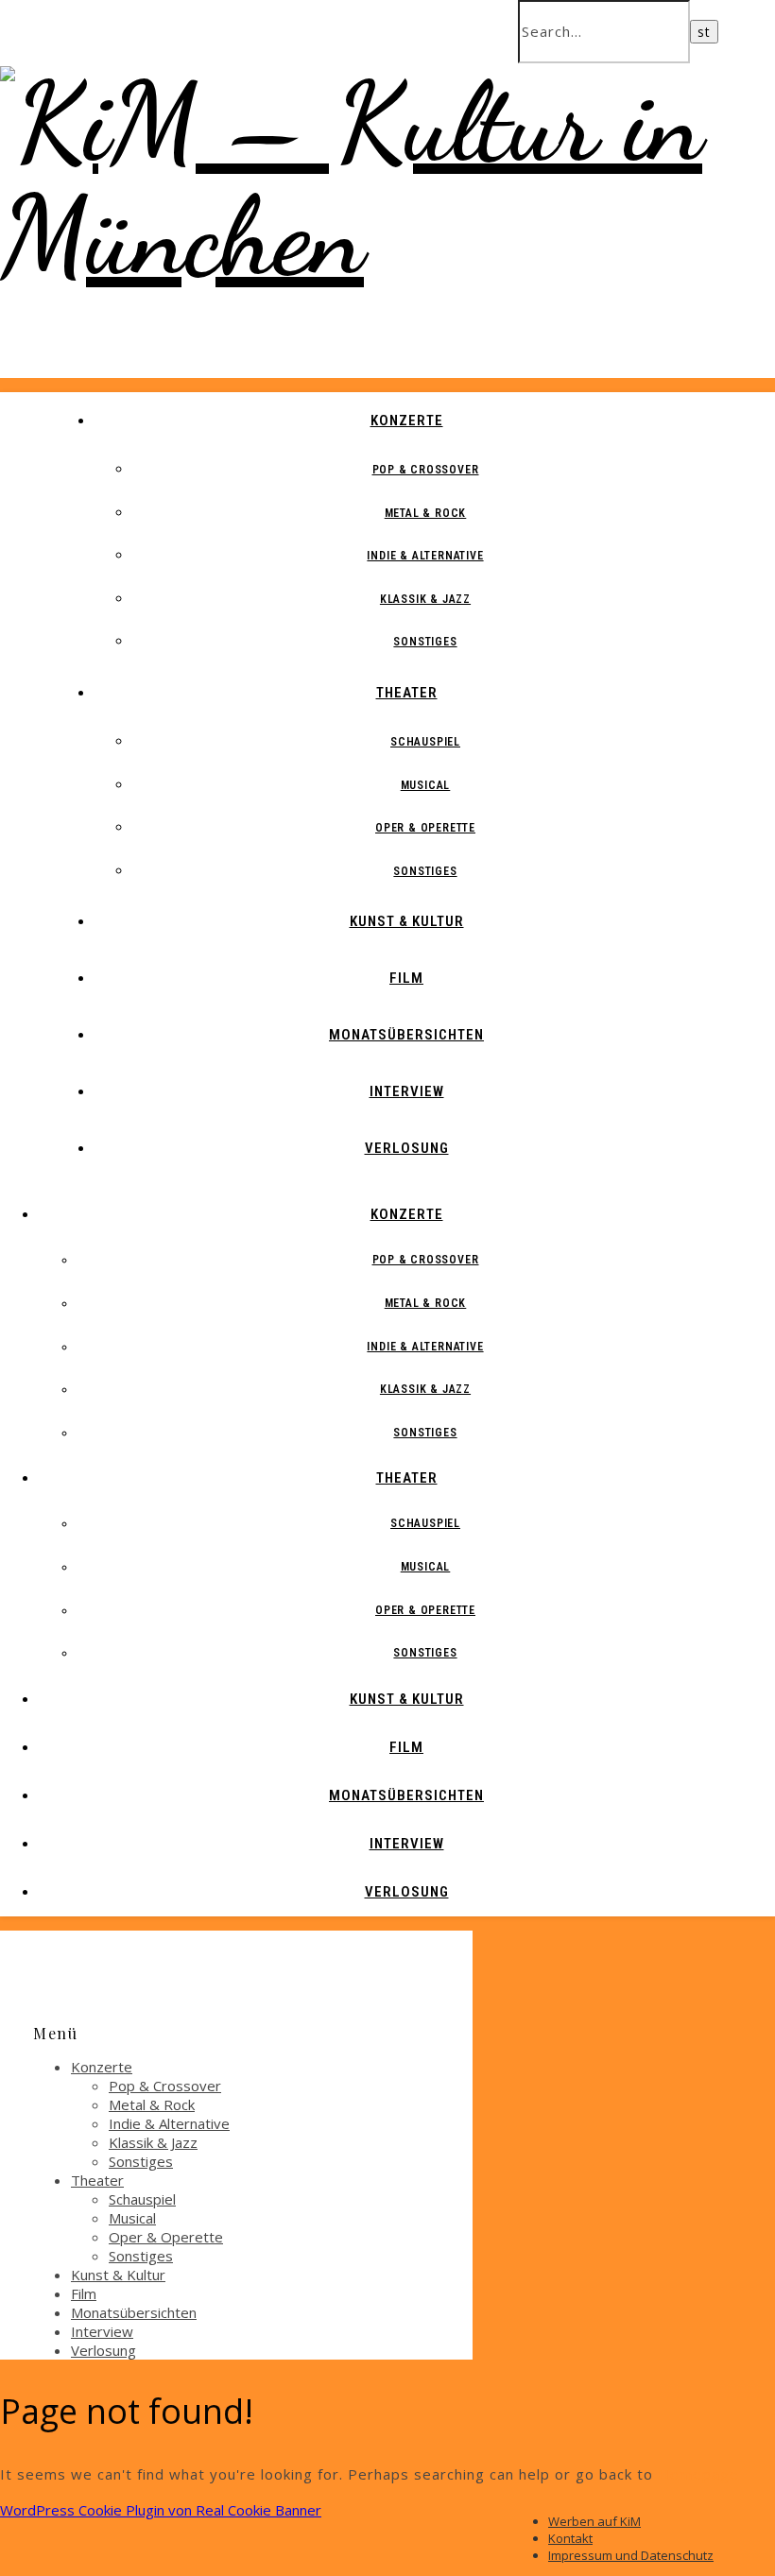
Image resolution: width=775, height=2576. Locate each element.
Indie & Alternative (425, 556)
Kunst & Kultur (407, 921)
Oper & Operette (425, 828)
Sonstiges (425, 642)
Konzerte (407, 421)
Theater (407, 693)
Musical (426, 785)
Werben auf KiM (594, 2521)
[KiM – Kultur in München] (387, 236)
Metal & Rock (426, 513)
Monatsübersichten (406, 1035)
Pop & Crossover (426, 470)
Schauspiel (425, 742)
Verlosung (407, 1148)
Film (406, 978)
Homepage (698, 2474)
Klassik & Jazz (425, 599)
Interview (407, 1091)
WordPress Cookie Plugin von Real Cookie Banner (161, 2510)
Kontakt (570, 2538)
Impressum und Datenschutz (631, 2555)
